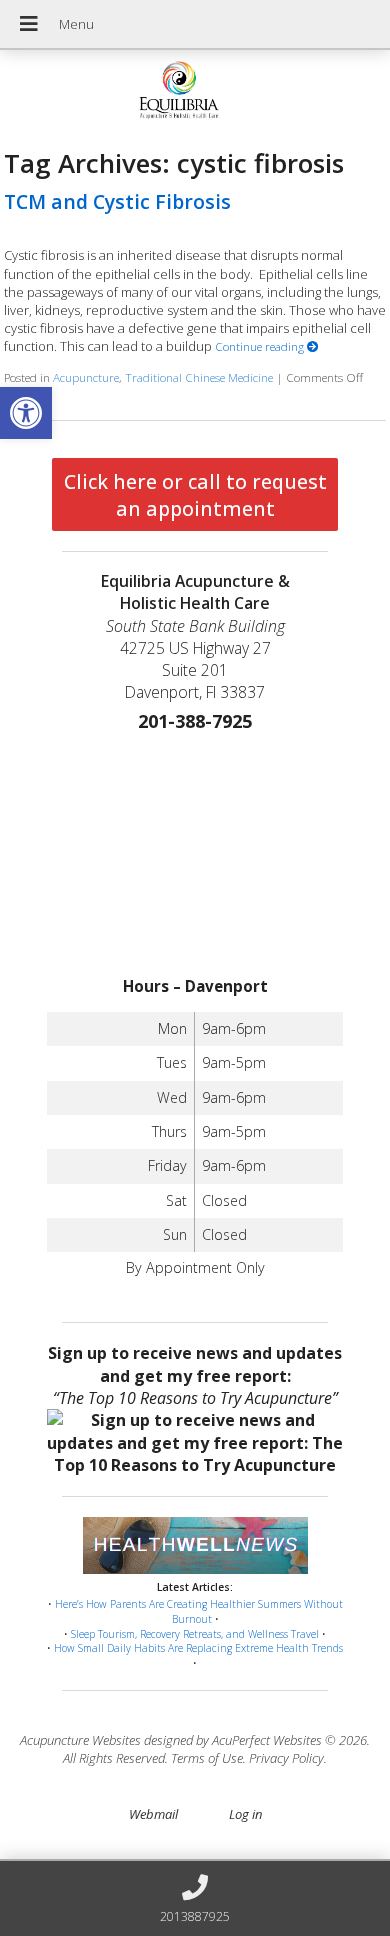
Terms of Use (207, 1758)
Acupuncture (86, 377)
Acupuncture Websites (80, 1740)
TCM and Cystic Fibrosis (117, 201)
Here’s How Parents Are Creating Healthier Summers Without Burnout (199, 1611)
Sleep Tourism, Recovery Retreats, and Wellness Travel (195, 1634)
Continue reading (261, 346)
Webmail (153, 1814)
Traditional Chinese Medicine (199, 377)
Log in (245, 1814)
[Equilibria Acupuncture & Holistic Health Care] (195, 92)
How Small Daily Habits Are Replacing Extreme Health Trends (198, 1648)
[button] (26, 413)
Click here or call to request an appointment (195, 495)
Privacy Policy (286, 1758)
